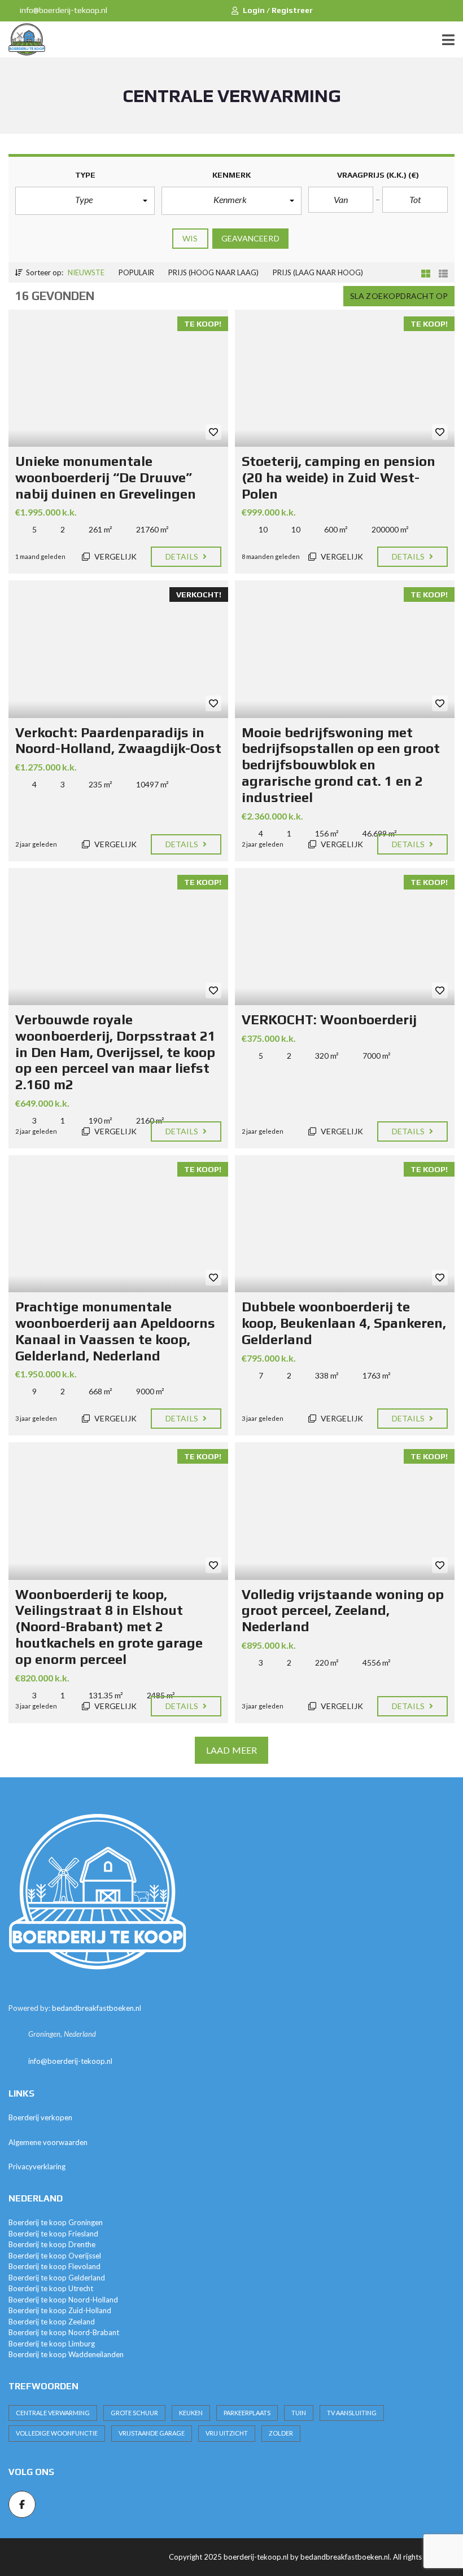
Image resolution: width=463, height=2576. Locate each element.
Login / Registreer (278, 10)
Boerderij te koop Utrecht (51, 2288)
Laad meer (231, 1750)
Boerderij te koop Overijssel (55, 2256)
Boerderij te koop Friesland (53, 2234)
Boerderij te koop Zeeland (52, 2322)
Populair (136, 272)
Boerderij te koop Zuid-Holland (60, 2310)
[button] (85, 201)
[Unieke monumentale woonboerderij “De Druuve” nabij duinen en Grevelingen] (118, 378)
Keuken (191, 2413)
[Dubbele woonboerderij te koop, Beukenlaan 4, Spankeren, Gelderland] (345, 1224)
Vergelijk (115, 556)
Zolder (281, 2433)
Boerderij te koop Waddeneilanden (66, 2354)
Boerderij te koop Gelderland (57, 2278)
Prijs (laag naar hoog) (318, 272)
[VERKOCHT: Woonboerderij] (345, 937)
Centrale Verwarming (53, 2413)
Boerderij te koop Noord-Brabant (64, 2332)
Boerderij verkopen (40, 2117)
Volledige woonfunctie (57, 2433)
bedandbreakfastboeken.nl (97, 2008)
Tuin (299, 2413)
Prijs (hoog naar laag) (213, 272)
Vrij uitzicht (227, 2433)
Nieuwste (86, 272)
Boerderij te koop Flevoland (54, 2266)
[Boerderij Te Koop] (23, 40)
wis (190, 238)
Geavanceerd (250, 238)
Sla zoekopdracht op (399, 296)
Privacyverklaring (37, 2167)
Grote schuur (134, 2413)
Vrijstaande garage (152, 2433)
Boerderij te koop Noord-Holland (63, 2300)
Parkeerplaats (247, 2413)
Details (183, 556)
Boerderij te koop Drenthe (52, 2244)
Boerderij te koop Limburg (52, 2344)
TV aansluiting (352, 2413)
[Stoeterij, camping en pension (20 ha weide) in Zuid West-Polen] (345, 378)
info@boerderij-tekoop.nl (63, 10)
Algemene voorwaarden (48, 2142)
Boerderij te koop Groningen (56, 2222)
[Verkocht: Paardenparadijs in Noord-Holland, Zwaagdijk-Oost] (118, 649)
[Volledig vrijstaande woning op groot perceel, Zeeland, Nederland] (345, 1511)
